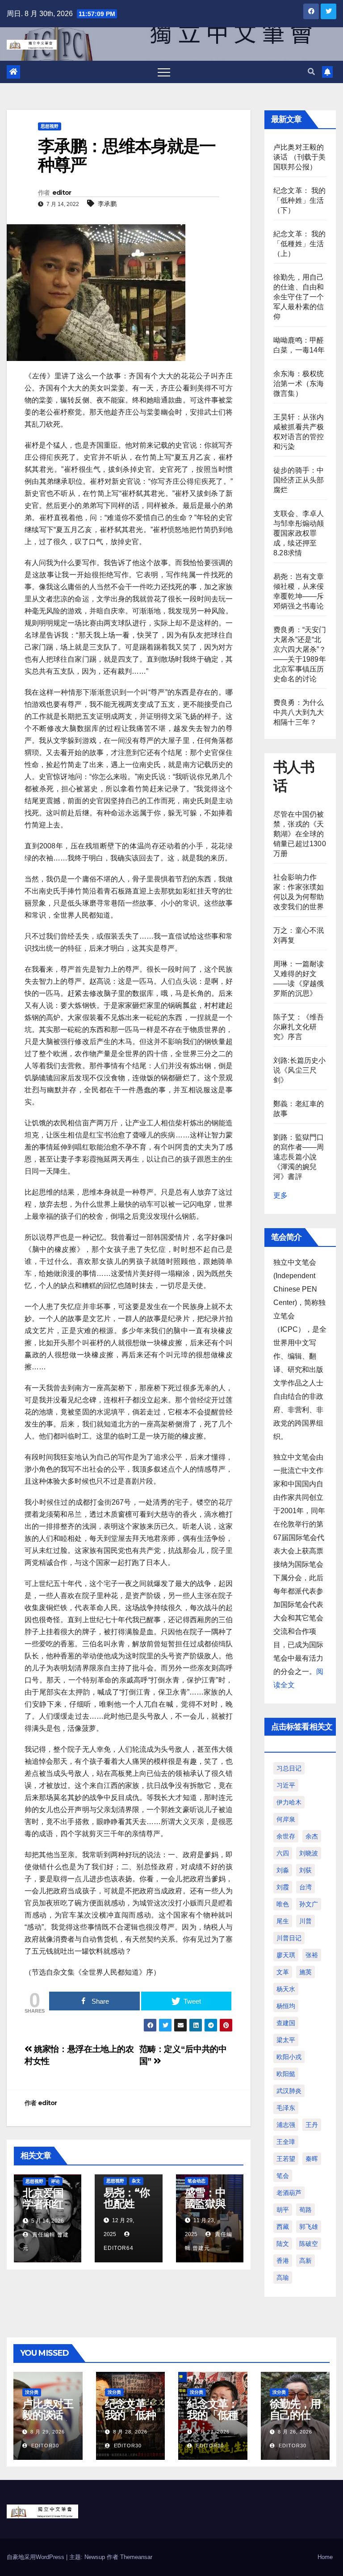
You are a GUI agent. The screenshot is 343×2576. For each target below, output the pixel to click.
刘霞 (283, 1887)
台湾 (305, 1887)
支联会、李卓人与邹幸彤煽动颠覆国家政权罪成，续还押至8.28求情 (299, 533)
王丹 (312, 2125)
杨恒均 (286, 2006)
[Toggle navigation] (164, 72)
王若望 (286, 2159)
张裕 (312, 1955)
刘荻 (305, 1870)
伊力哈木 (289, 1802)
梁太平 (286, 2040)
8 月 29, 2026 (48, 2432)
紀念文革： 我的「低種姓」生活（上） (300, 244)
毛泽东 (286, 2108)
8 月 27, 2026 (212, 2432)
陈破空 (309, 2244)
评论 (55, 2181)
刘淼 (283, 1870)
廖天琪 (286, 1955)
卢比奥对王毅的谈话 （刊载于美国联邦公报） (300, 157)
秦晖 (312, 2159)
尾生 (283, 1921)
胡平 (283, 2210)
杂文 (136, 2181)
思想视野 (50, 126)
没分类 (32, 2392)
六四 (283, 1853)
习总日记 (289, 1768)
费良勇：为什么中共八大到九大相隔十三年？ (299, 712)
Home (325, 2557)
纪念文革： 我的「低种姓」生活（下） (300, 200)
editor (62, 193)
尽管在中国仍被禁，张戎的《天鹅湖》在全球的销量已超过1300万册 (300, 834)
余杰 (312, 1836)
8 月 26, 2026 (295, 2432)
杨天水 (286, 1989)
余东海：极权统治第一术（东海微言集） (299, 384)
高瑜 (283, 2278)
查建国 (286, 2023)
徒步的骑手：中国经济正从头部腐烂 (299, 480)
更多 (280, 1195)
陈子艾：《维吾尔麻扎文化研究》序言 (299, 1027)
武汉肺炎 (289, 2091)
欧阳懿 (286, 2074)
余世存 (286, 1836)
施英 (305, 1972)
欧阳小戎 (289, 2057)
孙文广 (309, 1904)
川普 (305, 1921)
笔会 (283, 2176)
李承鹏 (107, 204)
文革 (283, 1972)
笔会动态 (197, 2181)
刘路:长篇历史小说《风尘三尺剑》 (300, 1070)
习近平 (286, 1785)
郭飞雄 (309, 2227)
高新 (305, 2261)
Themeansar (136, 2557)
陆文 (283, 2244)
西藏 (283, 2227)
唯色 (283, 1904)
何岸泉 (286, 1819)
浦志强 (286, 2125)
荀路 (305, 2210)
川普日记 (289, 1938)
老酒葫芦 (289, 2193)
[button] (311, 72)
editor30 (44, 2446)
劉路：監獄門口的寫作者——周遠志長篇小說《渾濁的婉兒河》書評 (299, 1157)
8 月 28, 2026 (130, 2432)
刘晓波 (309, 1853)
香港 (283, 2261)
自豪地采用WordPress (36, 2557)
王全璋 (286, 2142)
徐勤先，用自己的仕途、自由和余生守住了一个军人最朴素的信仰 (299, 297)
